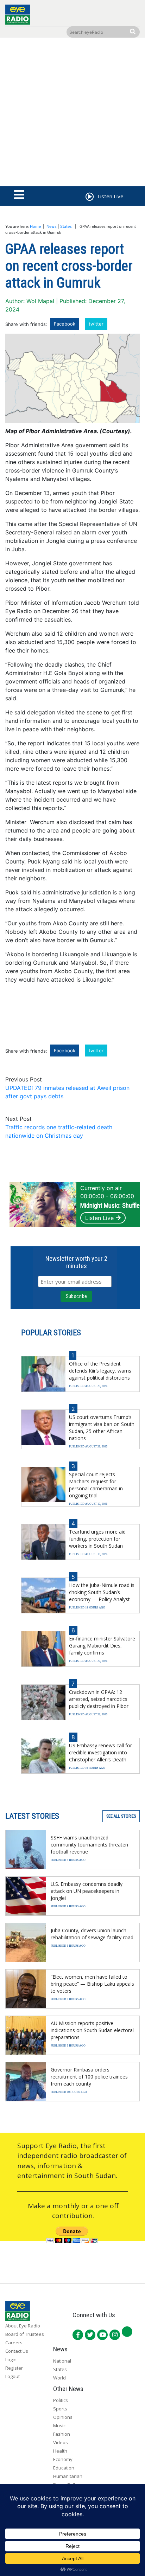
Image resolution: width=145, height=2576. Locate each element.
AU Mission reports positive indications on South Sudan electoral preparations (92, 2030)
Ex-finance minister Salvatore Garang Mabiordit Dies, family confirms (102, 1646)
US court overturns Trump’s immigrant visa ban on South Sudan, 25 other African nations (102, 1428)
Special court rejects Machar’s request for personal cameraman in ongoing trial (96, 1485)
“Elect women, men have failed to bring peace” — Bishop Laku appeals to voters (92, 1984)
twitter (96, 324)
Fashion (62, 2434)
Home (35, 226)
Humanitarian (68, 2476)
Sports (60, 2409)
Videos (61, 2442)
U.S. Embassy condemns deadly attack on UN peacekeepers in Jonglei (87, 1891)
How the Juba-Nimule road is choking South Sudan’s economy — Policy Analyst (102, 1592)
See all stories (121, 1816)
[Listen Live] (89, 198)
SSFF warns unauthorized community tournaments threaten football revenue (89, 1845)
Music (59, 2426)
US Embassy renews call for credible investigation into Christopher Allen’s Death (100, 1752)
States (66, 226)
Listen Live (99, 1218)
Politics (61, 2400)
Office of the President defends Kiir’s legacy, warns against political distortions (100, 1371)
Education (64, 2468)
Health (60, 2451)
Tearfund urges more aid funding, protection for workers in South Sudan (97, 1539)
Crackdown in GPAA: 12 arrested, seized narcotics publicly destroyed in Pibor (99, 1699)
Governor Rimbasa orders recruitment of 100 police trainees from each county (89, 2077)
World (59, 2378)
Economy (63, 2459)
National (62, 2361)
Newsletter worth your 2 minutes (76, 1262)
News (52, 226)
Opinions (63, 2417)
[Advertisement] (72, 114)
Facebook (65, 324)
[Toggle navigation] (19, 195)
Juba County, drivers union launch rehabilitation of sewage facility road (92, 1934)
